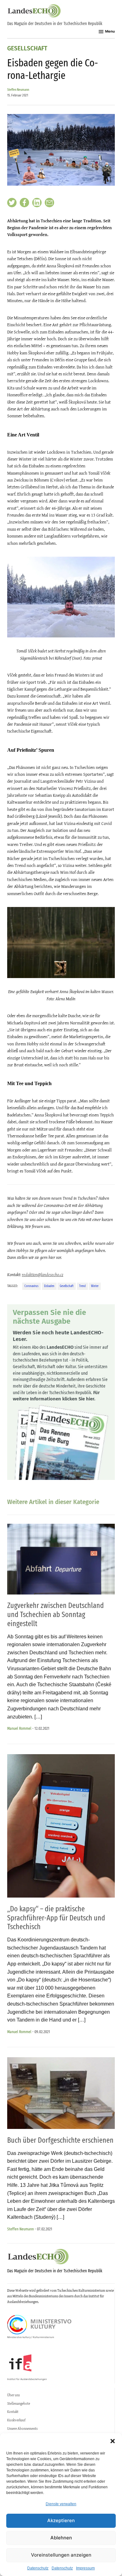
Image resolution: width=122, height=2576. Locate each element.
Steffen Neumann (18, 90)
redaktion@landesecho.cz (43, 1275)
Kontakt (13, 2412)
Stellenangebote (19, 2403)
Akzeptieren (61, 2520)
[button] (113, 2441)
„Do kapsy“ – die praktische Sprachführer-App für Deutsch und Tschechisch (56, 1918)
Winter (95, 1286)
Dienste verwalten (61, 2504)
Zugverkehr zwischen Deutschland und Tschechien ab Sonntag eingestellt (56, 1615)
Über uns (13, 2395)
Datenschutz (38, 2568)
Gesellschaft (27, 49)
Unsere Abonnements (22, 2429)
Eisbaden (49, 1286)
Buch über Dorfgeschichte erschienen (60, 2140)
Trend (82, 1286)
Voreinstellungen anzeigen (61, 2555)
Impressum (85, 2568)
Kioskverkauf (16, 2420)
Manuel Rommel (19, 1728)
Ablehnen (61, 2538)
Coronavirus (31, 1286)
